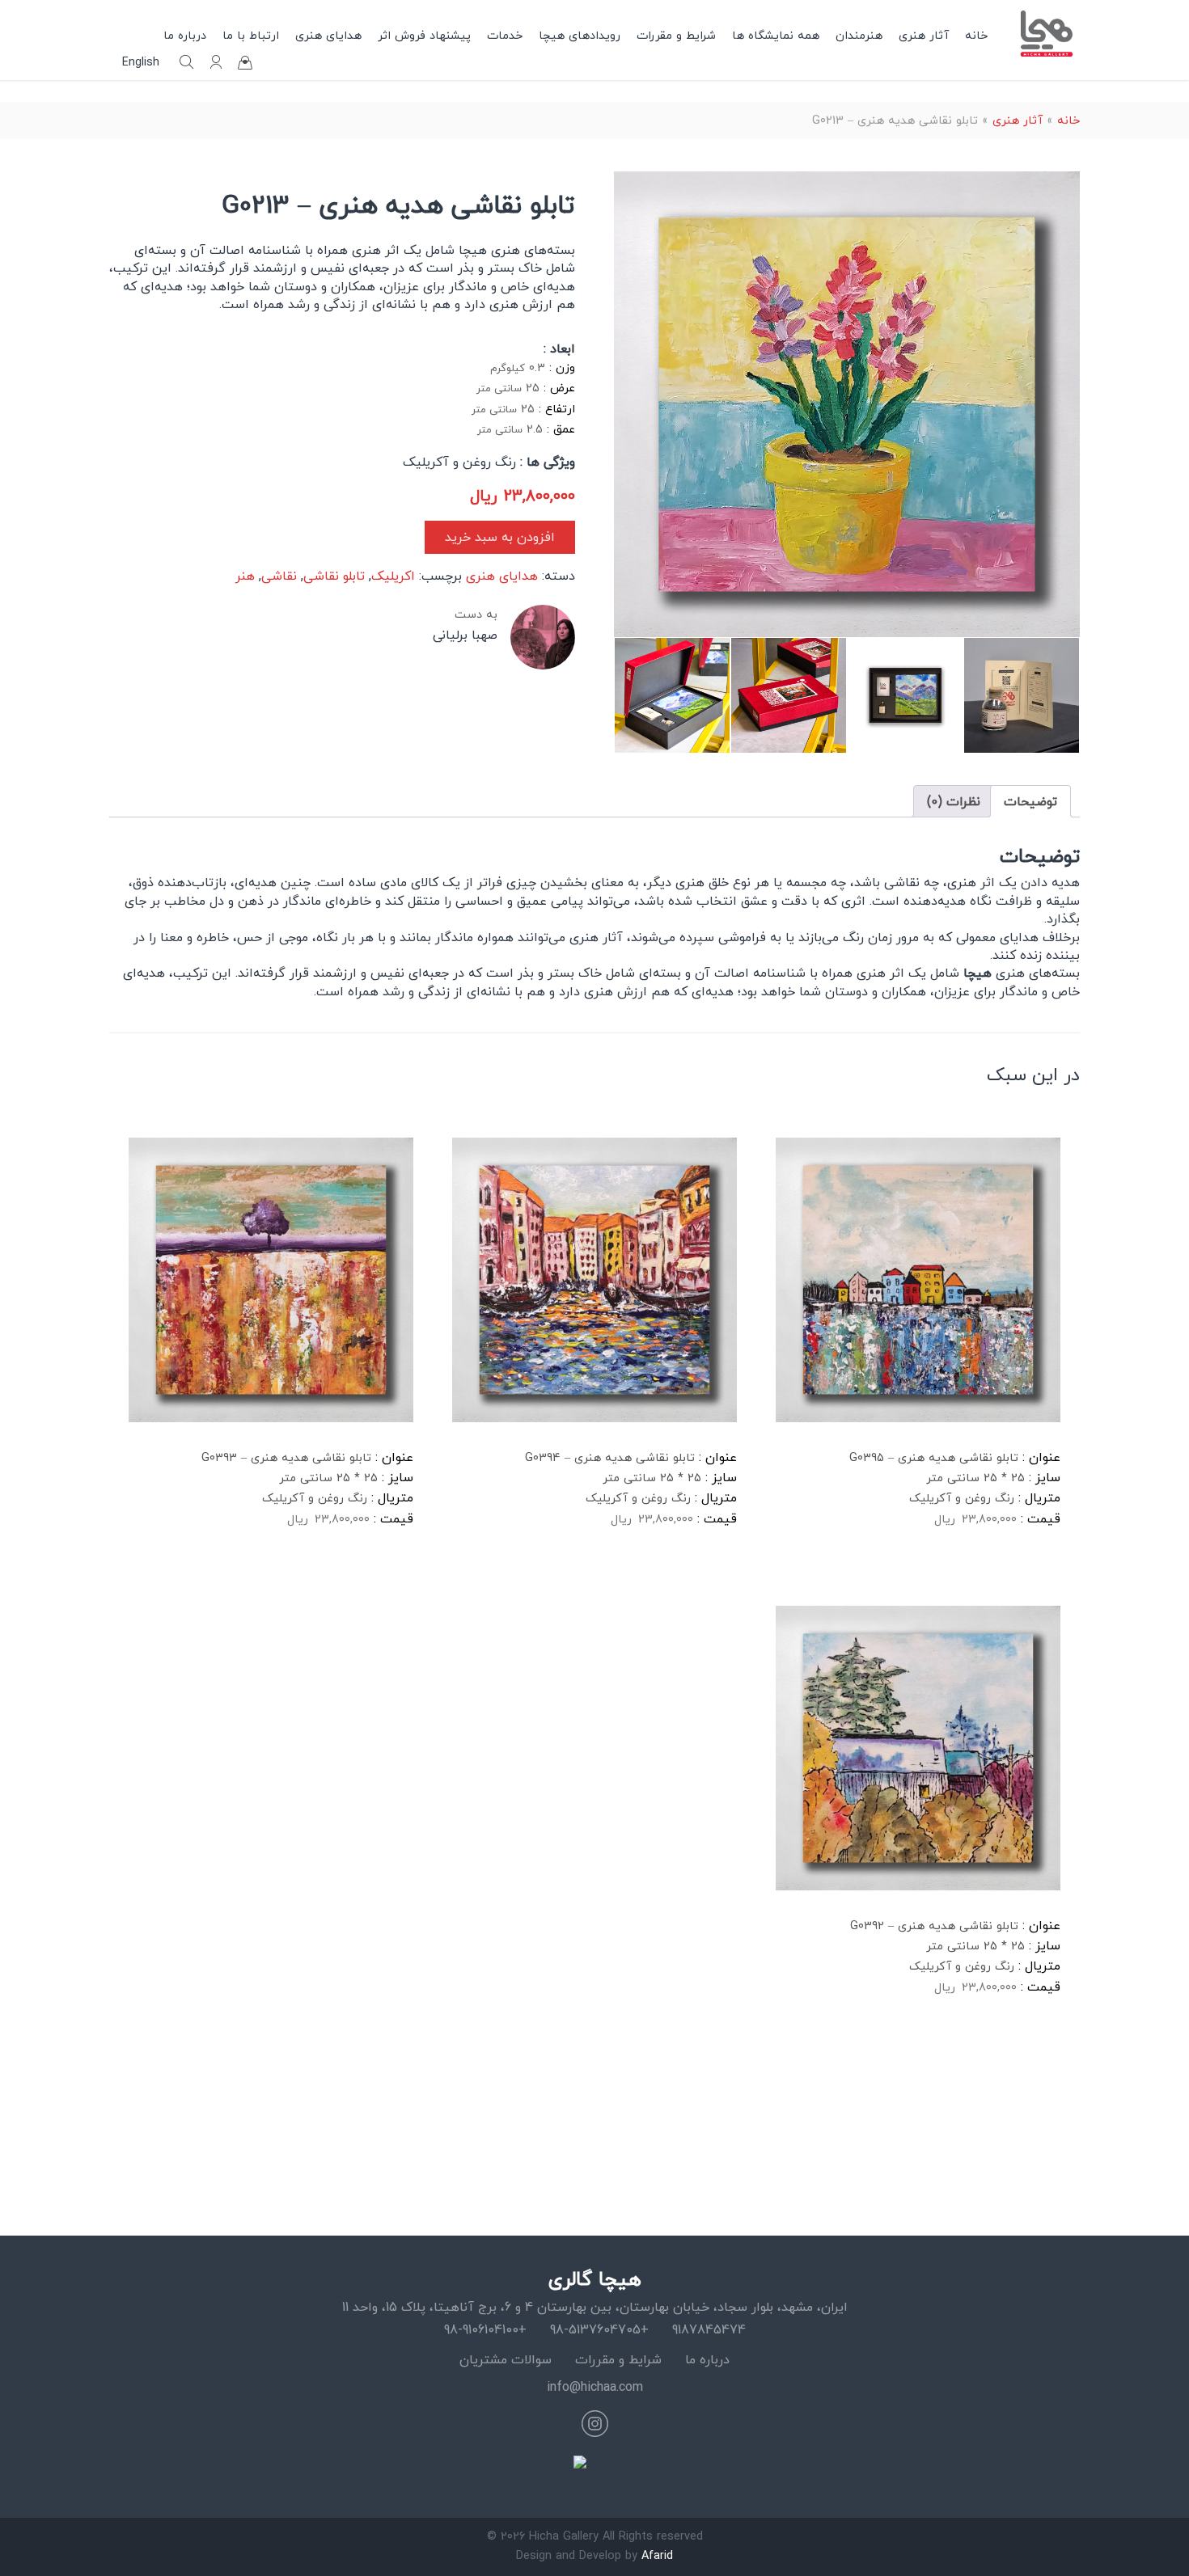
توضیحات (1030, 801)
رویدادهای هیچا (580, 35)
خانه (976, 35)
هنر (245, 576)
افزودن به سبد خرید (500, 537)
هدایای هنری (328, 35)
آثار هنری (924, 35)
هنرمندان (859, 35)
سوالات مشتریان (506, 2359)
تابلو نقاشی (334, 576)
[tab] (1030, 801)
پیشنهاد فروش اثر (424, 35)
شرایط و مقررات (676, 35)
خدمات (505, 35)
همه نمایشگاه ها (776, 35)
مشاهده (816, 1571)
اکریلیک (393, 576)
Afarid (657, 2555)
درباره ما (185, 35)
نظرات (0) (954, 801)
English (141, 62)
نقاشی (279, 576)
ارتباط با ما (251, 35)
